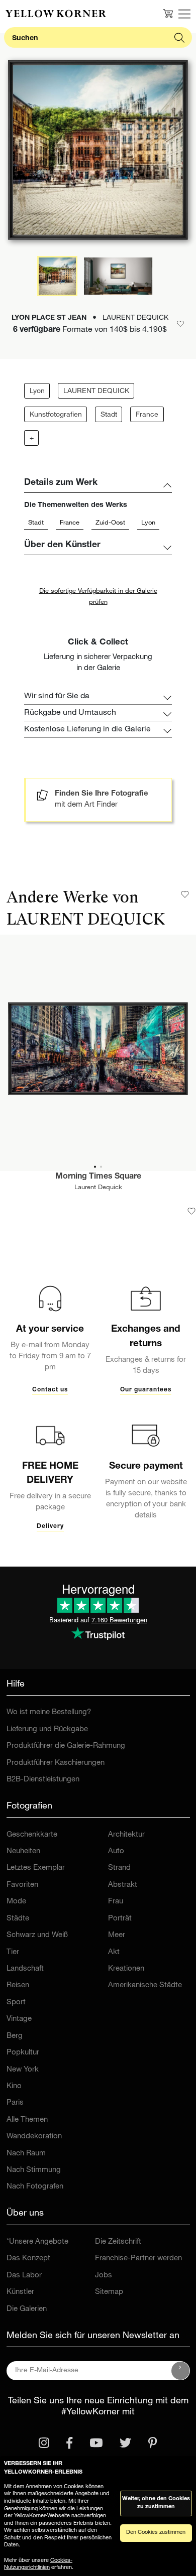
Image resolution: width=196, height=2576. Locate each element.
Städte (18, 1919)
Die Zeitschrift (118, 2242)
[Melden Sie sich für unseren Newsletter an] (180, 2371)
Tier (13, 1952)
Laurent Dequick (98, 1188)
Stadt (109, 415)
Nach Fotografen (35, 2187)
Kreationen (126, 1969)
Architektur (126, 1835)
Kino (14, 2086)
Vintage (19, 2019)
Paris (15, 2103)
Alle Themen (27, 2120)
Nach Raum (26, 2154)
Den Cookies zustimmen (156, 2533)
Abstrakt (123, 1885)
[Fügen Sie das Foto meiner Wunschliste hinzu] (191, 1211)
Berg (15, 2036)
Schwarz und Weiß (37, 1935)
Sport (16, 2003)
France (147, 415)
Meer (117, 1935)
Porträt (120, 1919)
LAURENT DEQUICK (96, 392)
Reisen (18, 1985)
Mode (16, 1902)
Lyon (37, 392)
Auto (116, 1851)
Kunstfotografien (56, 415)
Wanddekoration (34, 2137)
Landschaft (25, 1969)
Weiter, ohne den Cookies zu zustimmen (156, 2503)
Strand (119, 1868)
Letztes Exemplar (36, 1868)
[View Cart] (168, 14)
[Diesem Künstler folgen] (185, 894)
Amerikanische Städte (145, 1985)
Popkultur (23, 2053)
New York (23, 2070)
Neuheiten (23, 1851)
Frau (116, 1902)
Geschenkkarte (32, 1835)
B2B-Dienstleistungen (43, 1780)
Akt (114, 1952)
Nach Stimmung (34, 2170)
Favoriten (22, 1885)
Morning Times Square (98, 1177)
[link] (56, 14)
